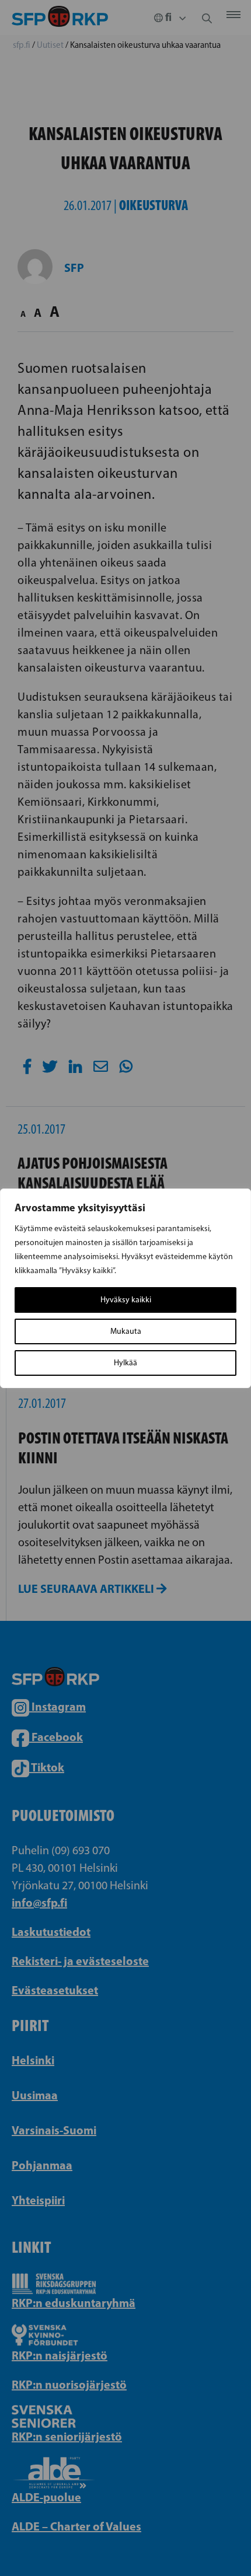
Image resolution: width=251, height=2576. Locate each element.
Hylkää (125, 1363)
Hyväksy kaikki (126, 1300)
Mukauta (126, 1331)
